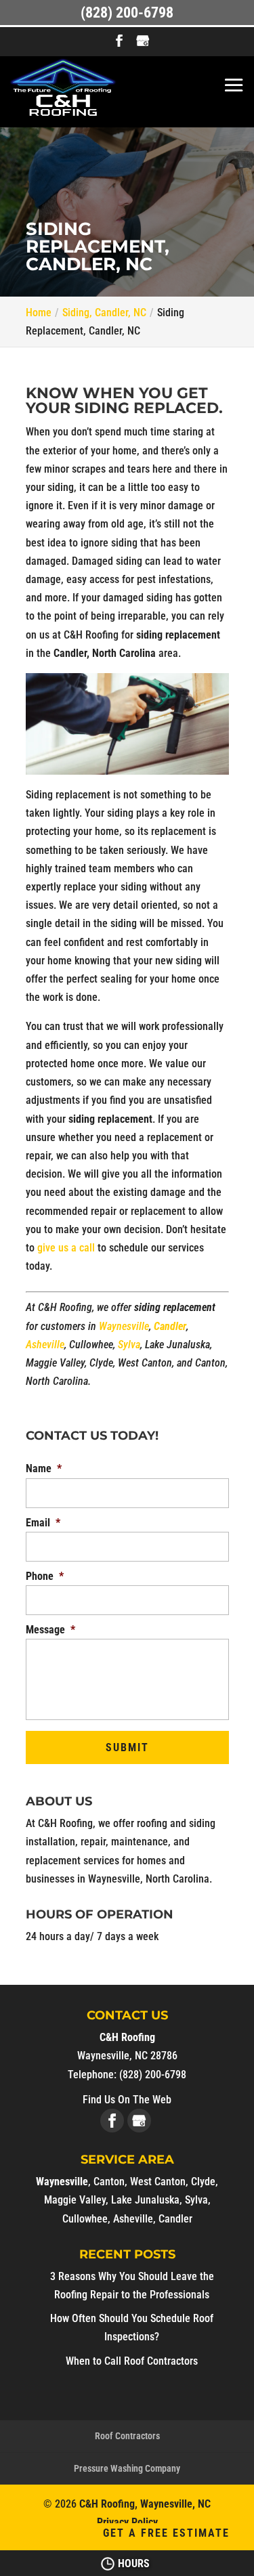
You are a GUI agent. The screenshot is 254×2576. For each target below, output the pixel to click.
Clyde (203, 2182)
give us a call (66, 1248)
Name (44, 1468)
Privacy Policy (127, 2522)
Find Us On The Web (127, 2100)
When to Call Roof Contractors (132, 2361)
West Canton (158, 2182)
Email (43, 1523)
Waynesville (124, 1326)
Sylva (129, 1345)
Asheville (45, 1345)
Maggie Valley (75, 2200)
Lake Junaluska (145, 2200)
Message (50, 1630)
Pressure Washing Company (127, 2468)
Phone (45, 1576)
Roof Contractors (127, 2436)
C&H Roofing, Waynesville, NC (145, 2504)
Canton (109, 2182)
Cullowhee (85, 2219)
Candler (170, 1326)
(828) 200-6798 (127, 13)
